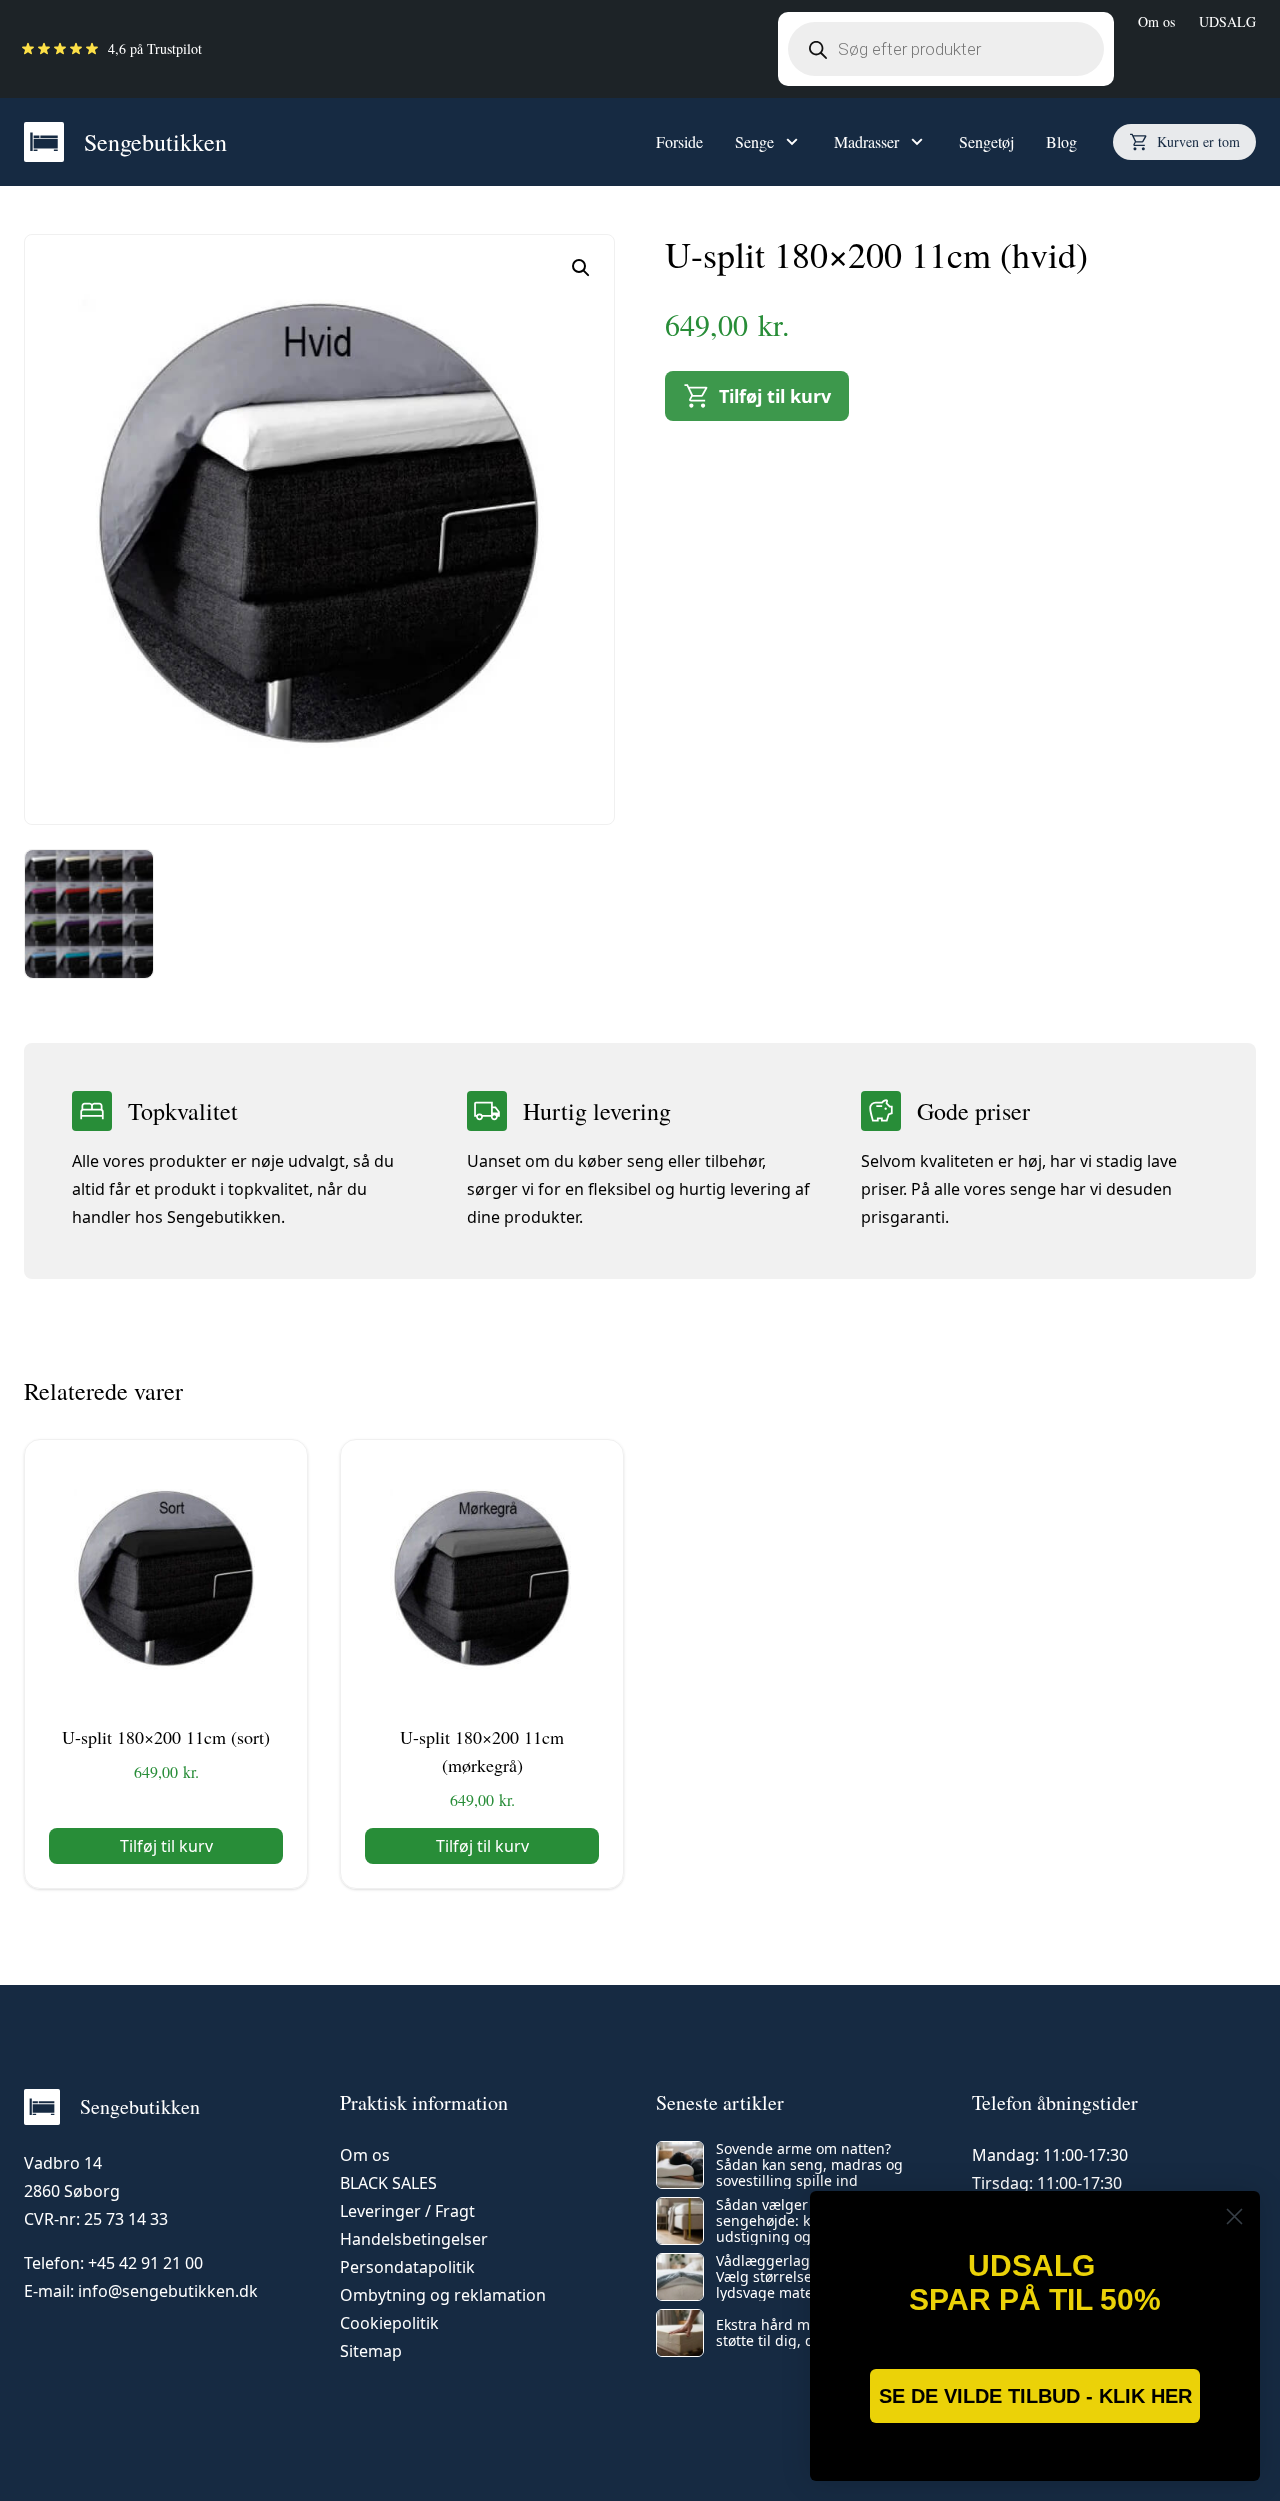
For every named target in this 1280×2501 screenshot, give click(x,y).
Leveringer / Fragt (407, 2211)
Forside (679, 141)
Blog (1061, 141)
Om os (1156, 21)
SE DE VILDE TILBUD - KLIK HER (1035, 2396)
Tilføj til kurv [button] (166, 1846)
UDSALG (1227, 21)
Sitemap (371, 2351)
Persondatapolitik (407, 2267)
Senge (754, 141)
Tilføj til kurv (775, 396)
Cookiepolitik (389, 2323)
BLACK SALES (388, 2183)
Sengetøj (986, 141)
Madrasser (866, 141)
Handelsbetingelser (414, 2239)
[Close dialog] (1234, 2216)
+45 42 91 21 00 (145, 2263)
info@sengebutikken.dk (168, 2291)
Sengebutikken (155, 142)
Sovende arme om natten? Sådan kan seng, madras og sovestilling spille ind (809, 2165)
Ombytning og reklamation (443, 2295)
